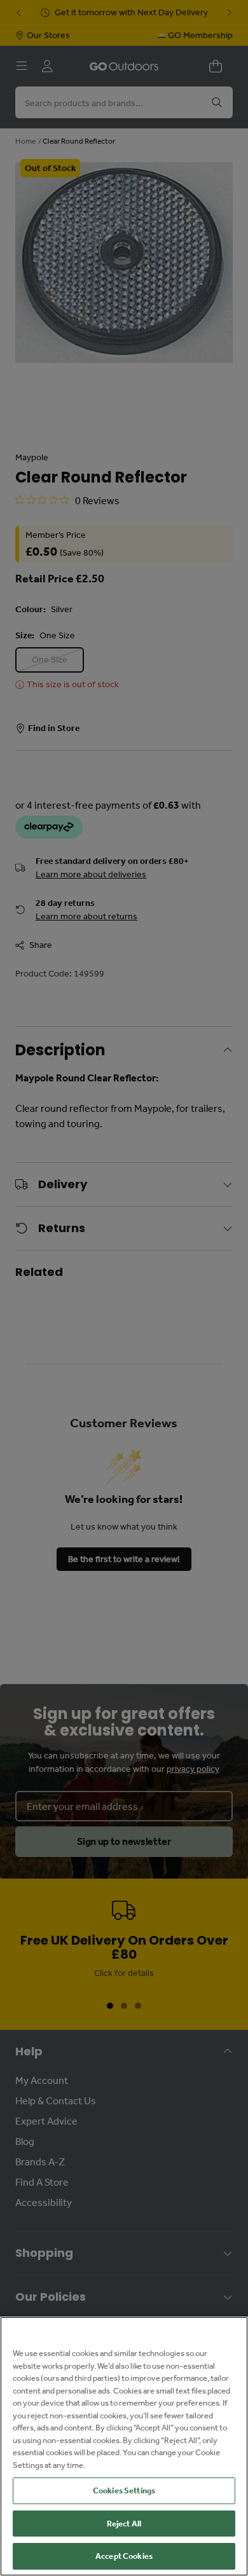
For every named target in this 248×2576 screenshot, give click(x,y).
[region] (124, 2446)
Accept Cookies (124, 2556)
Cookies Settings (124, 2490)
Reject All (124, 2524)
